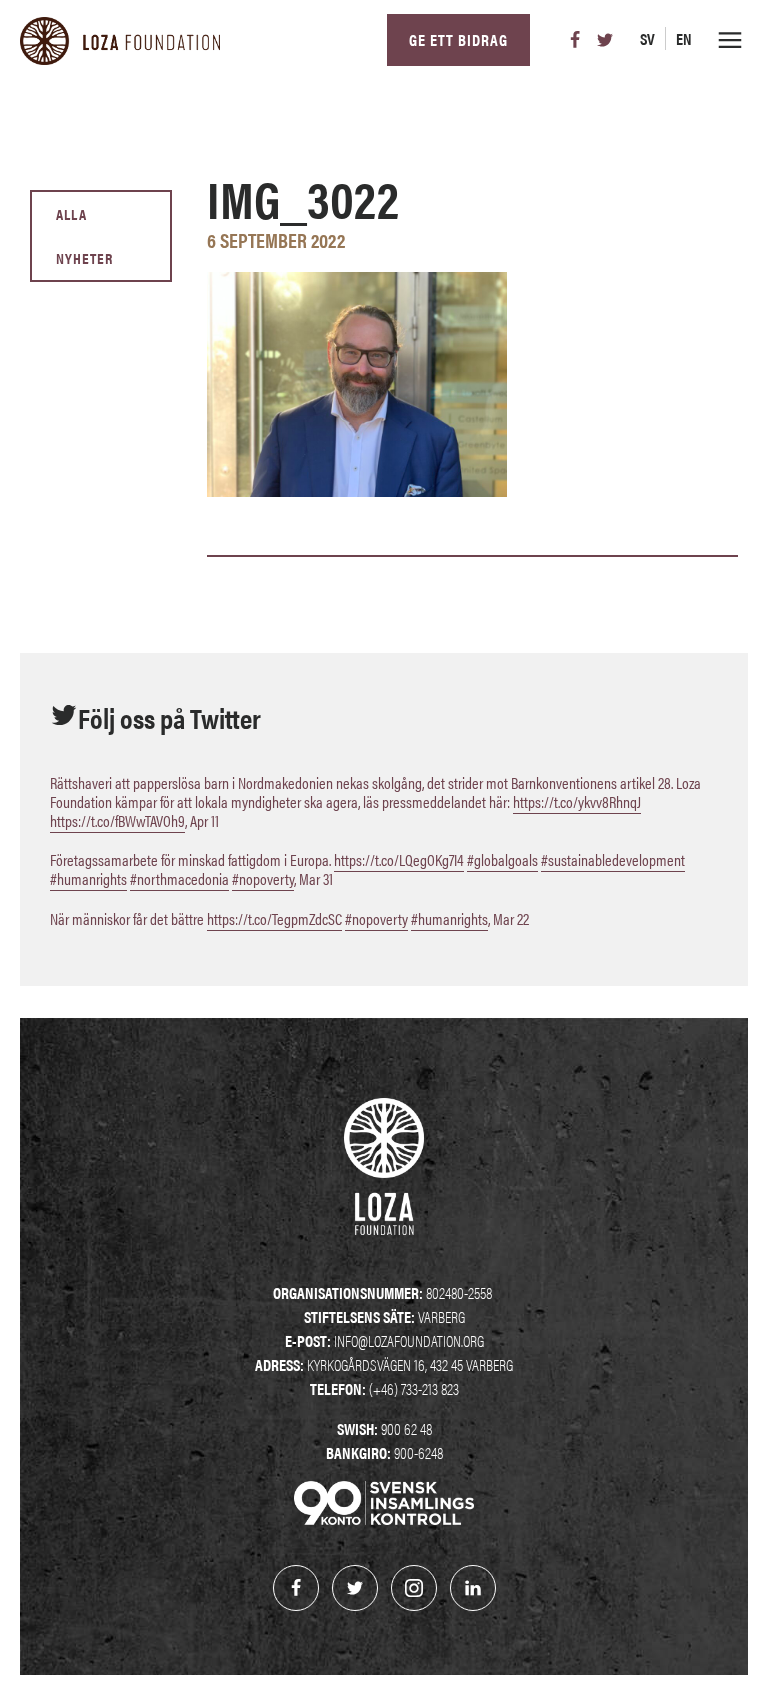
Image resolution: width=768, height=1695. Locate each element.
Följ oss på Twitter (169, 717)
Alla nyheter (84, 235)
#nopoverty (263, 878)
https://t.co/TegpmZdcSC (274, 918)
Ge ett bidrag (458, 39)
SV (647, 38)
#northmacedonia (179, 878)
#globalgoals (502, 859)
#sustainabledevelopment (613, 859)
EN (684, 38)
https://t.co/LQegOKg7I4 (399, 859)
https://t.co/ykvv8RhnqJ (577, 801)
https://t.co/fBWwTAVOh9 (117, 820)
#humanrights (88, 878)
